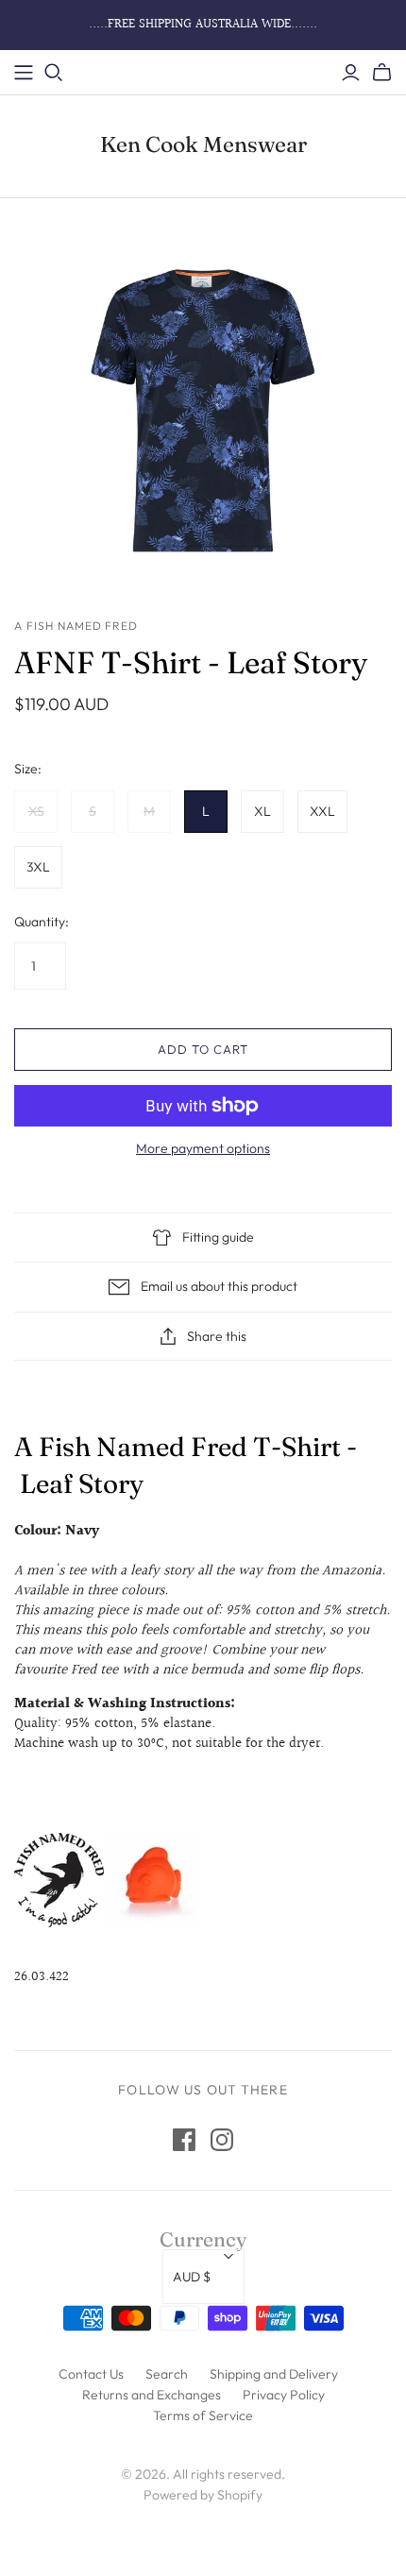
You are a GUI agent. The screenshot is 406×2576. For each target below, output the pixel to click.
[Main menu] (24, 73)
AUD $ (192, 2277)
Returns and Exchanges (152, 2395)
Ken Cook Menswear (203, 144)
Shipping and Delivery (274, 2374)
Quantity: (42, 922)
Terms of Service (203, 2415)
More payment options (203, 1148)
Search (167, 2374)
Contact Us (91, 2374)
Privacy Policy (284, 2395)
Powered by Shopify (203, 2495)
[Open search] (54, 73)
